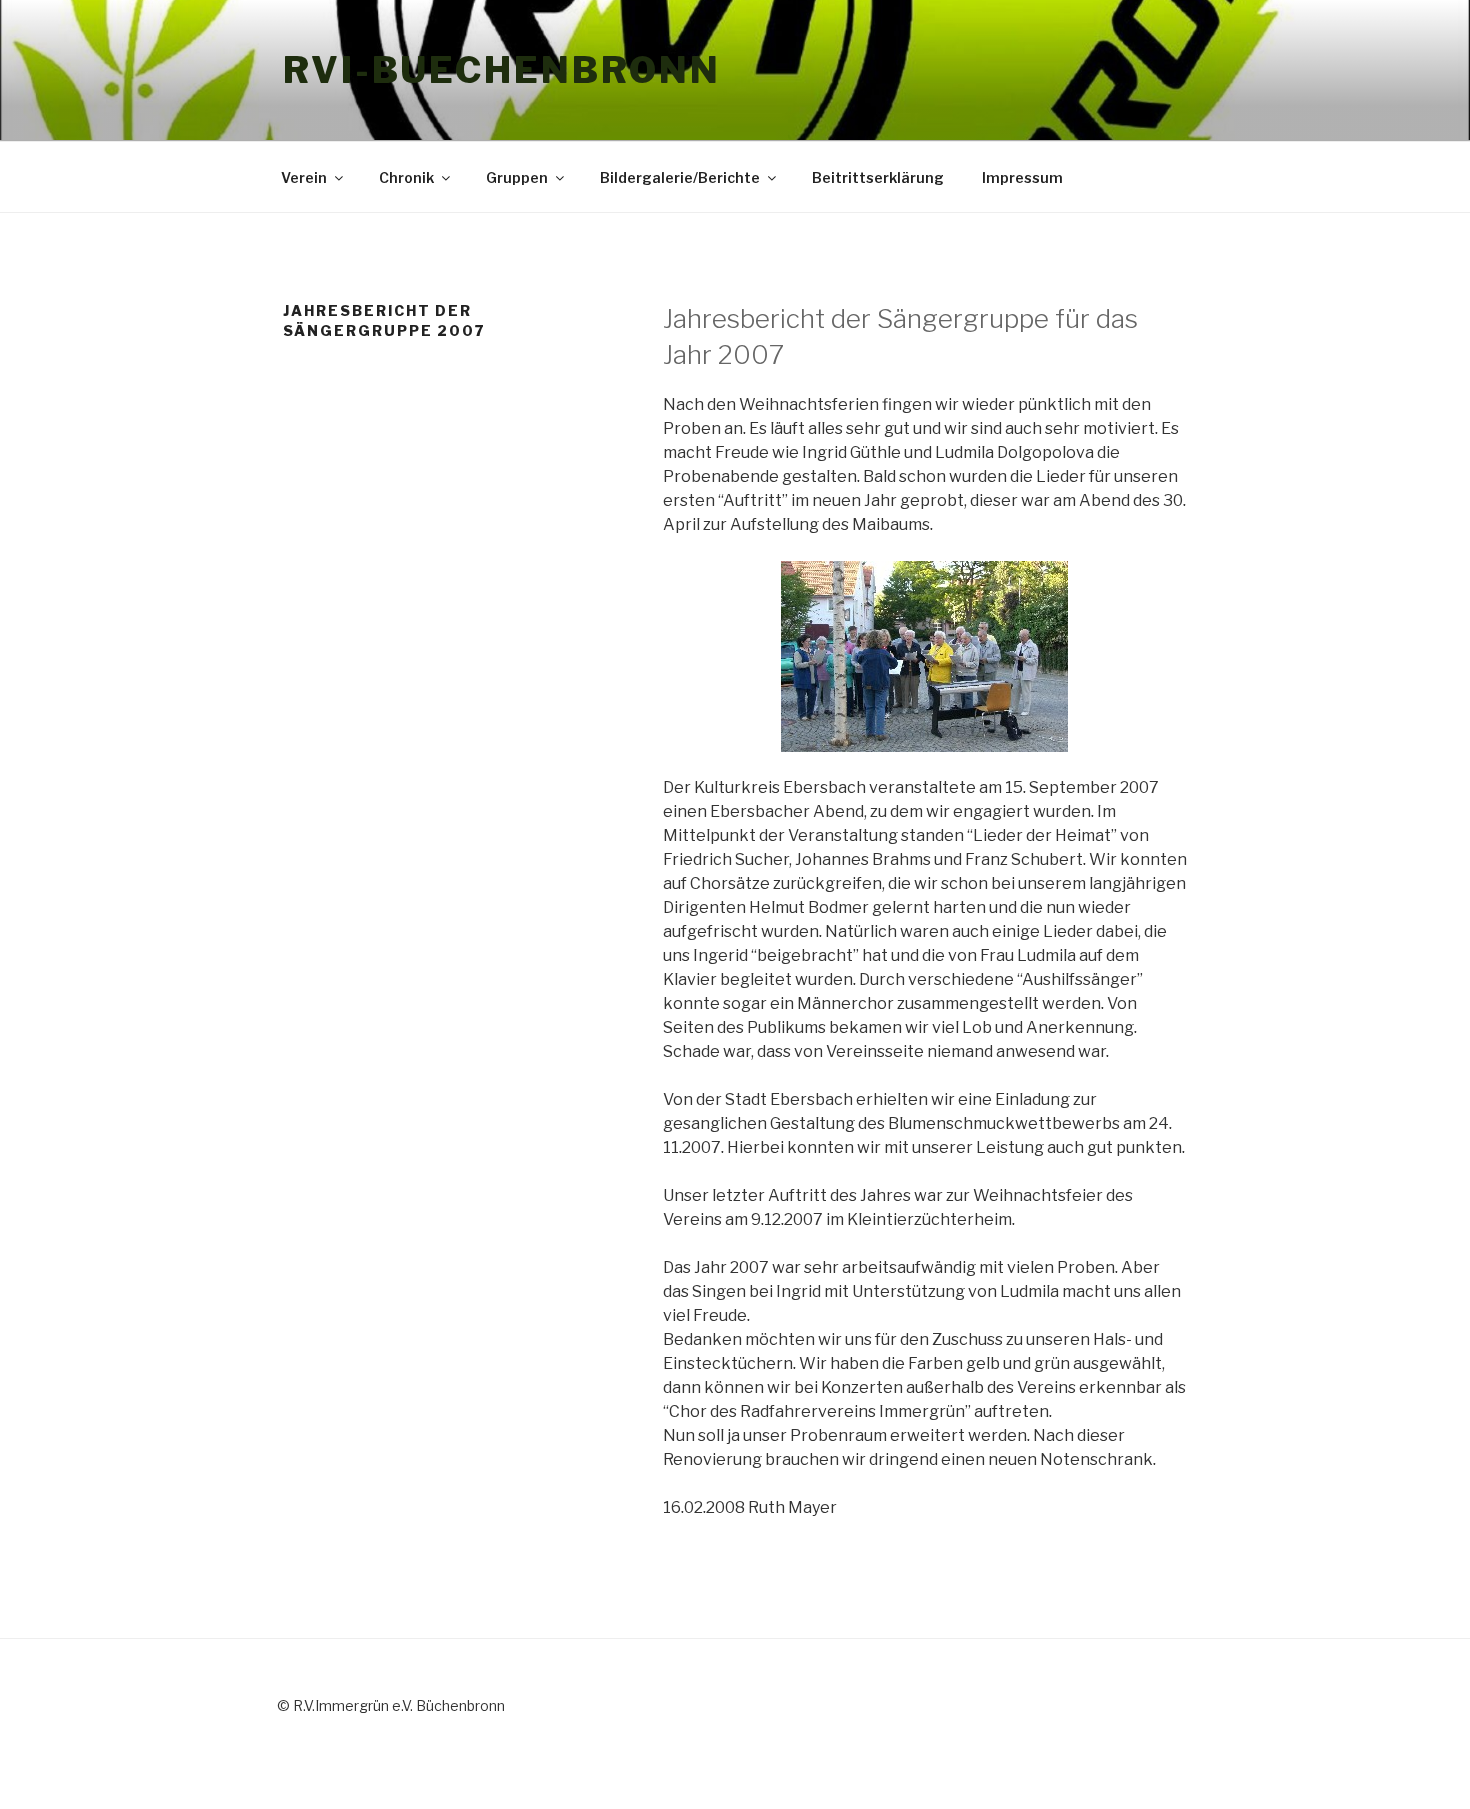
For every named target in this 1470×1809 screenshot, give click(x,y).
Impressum (1022, 177)
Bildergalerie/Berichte (680, 177)
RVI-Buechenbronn (502, 70)
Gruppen (517, 177)
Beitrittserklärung (878, 177)
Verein (304, 177)
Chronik (406, 177)
